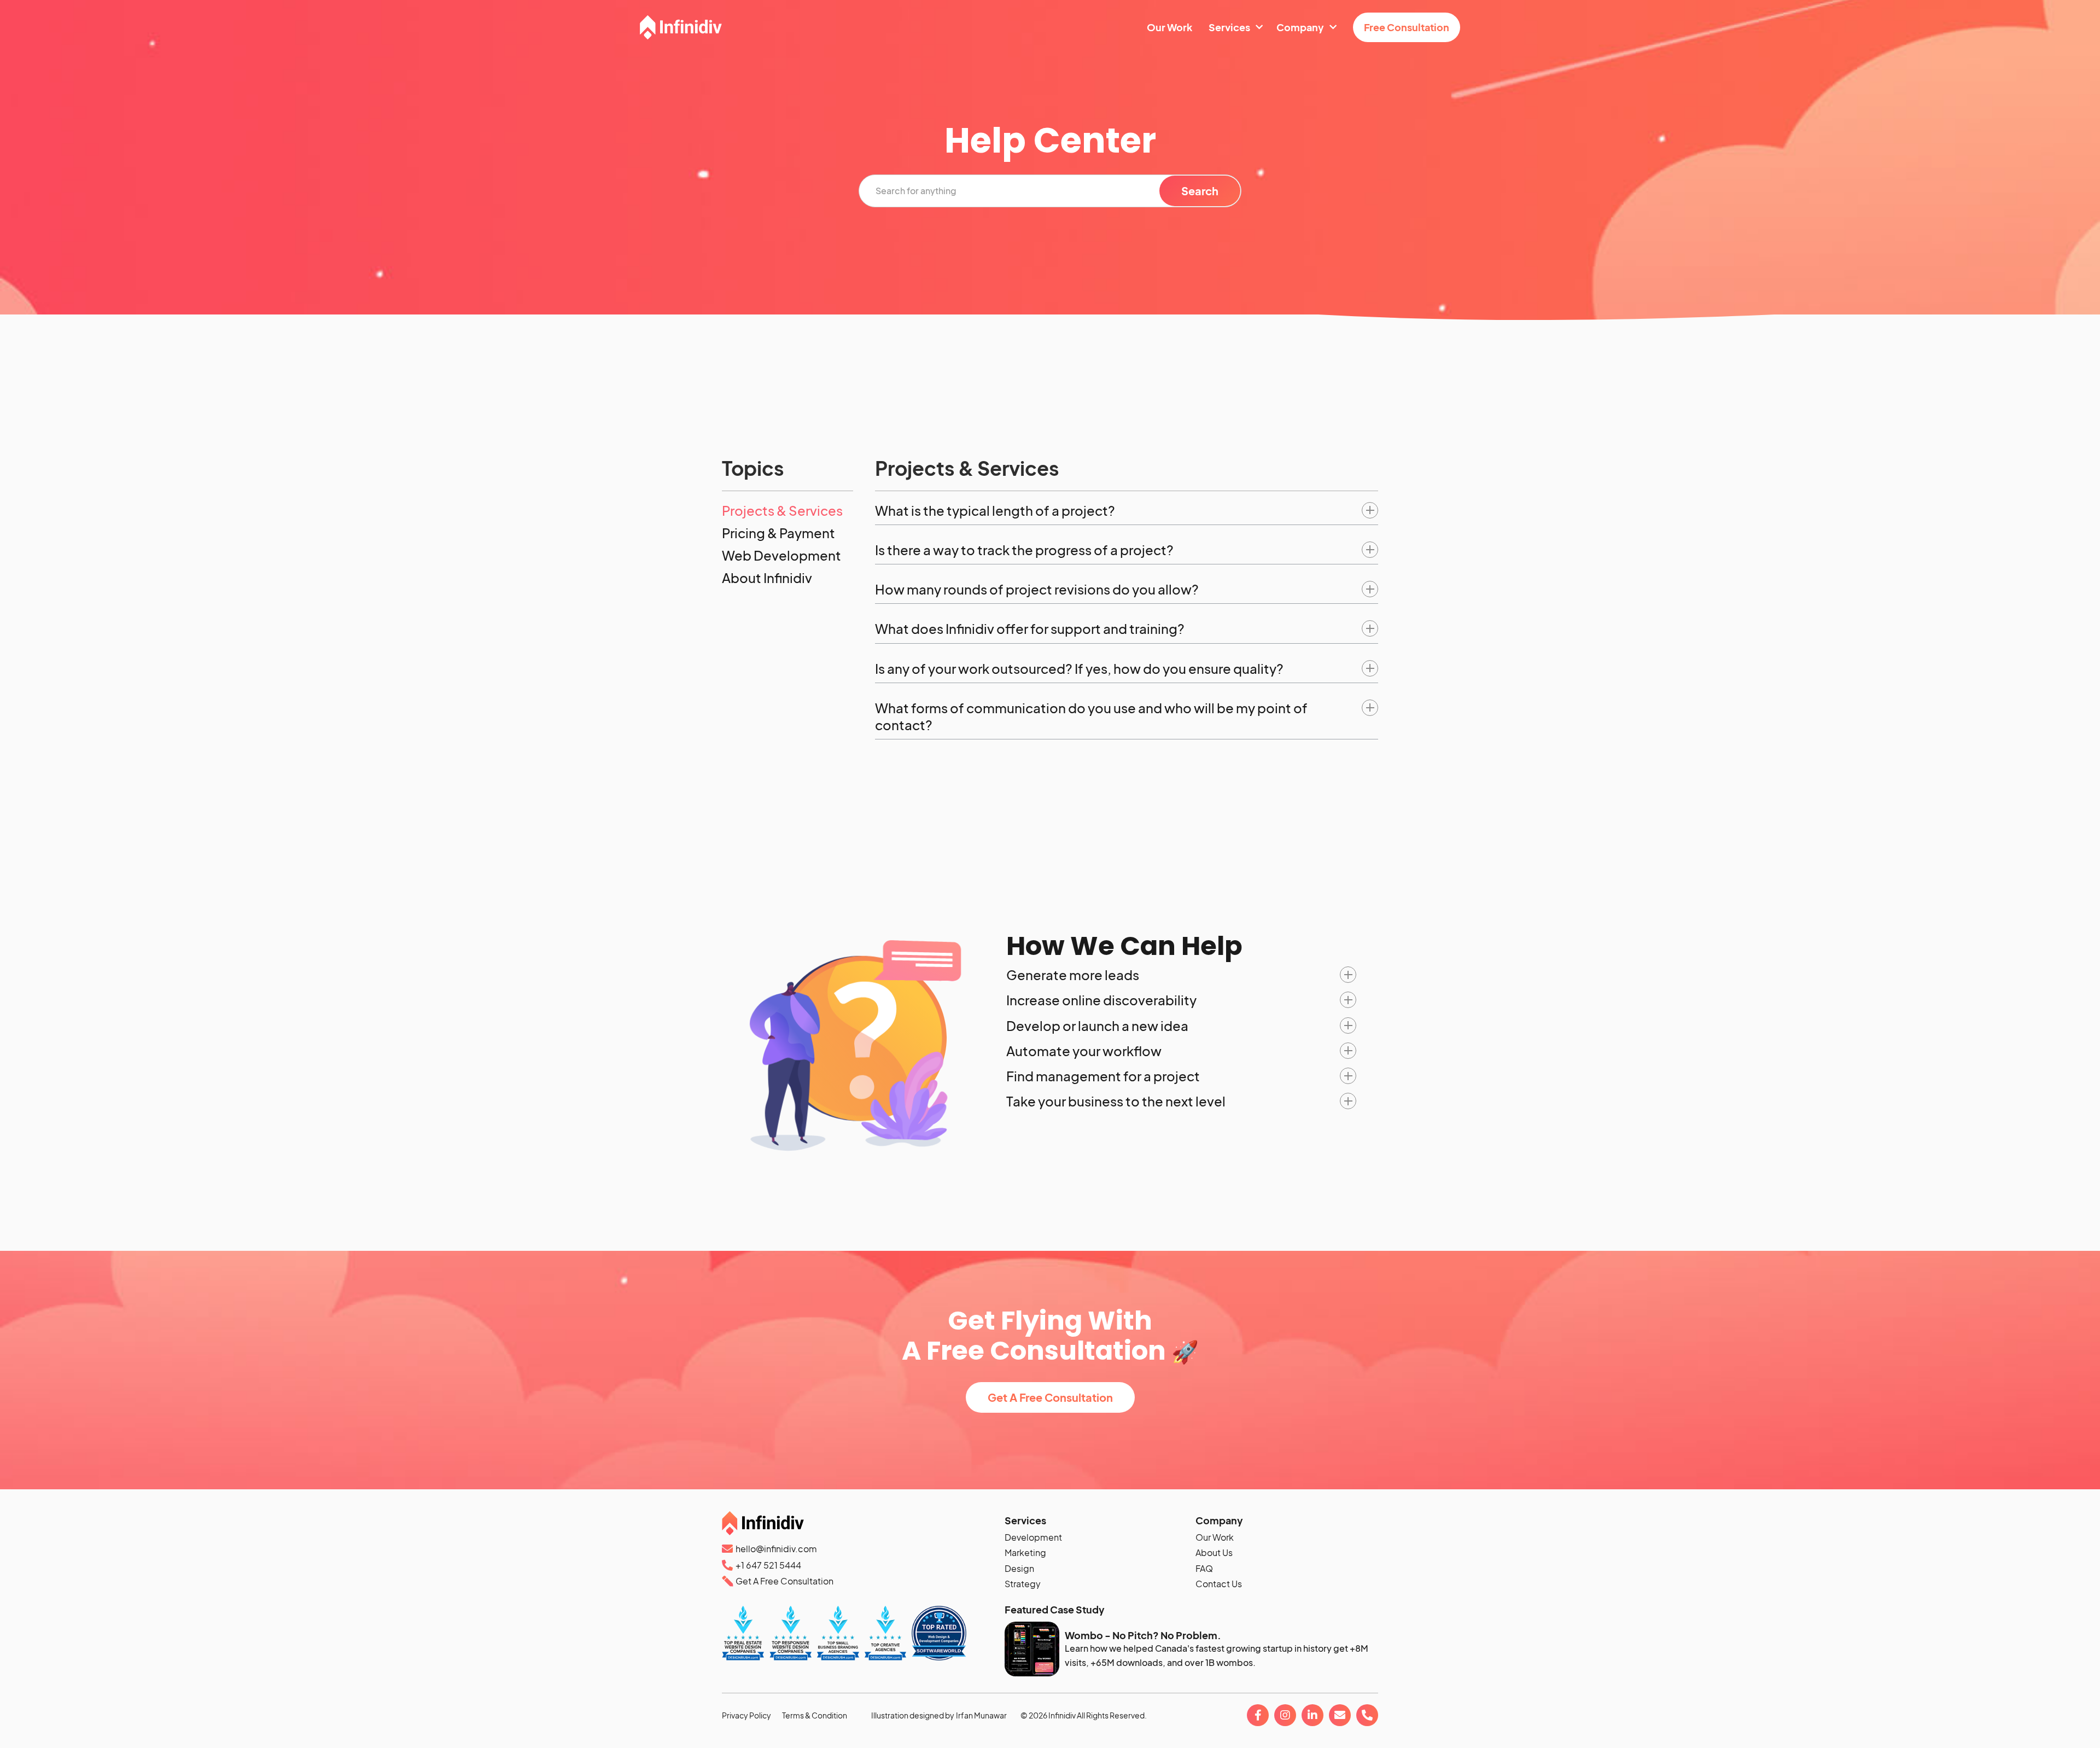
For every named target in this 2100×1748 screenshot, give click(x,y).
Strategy (1023, 1584)
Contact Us (1219, 1584)
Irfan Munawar (981, 1715)
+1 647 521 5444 (768, 1565)
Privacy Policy (746, 1715)
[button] (1127, 511)
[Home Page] (681, 27)
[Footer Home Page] (859, 1526)
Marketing (1025, 1553)
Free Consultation (1407, 27)
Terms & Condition (815, 1715)
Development (1033, 1537)
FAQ (1204, 1569)
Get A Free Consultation (1050, 1397)
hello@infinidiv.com (776, 1549)
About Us (1214, 1553)
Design (1019, 1569)
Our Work (1215, 1537)
